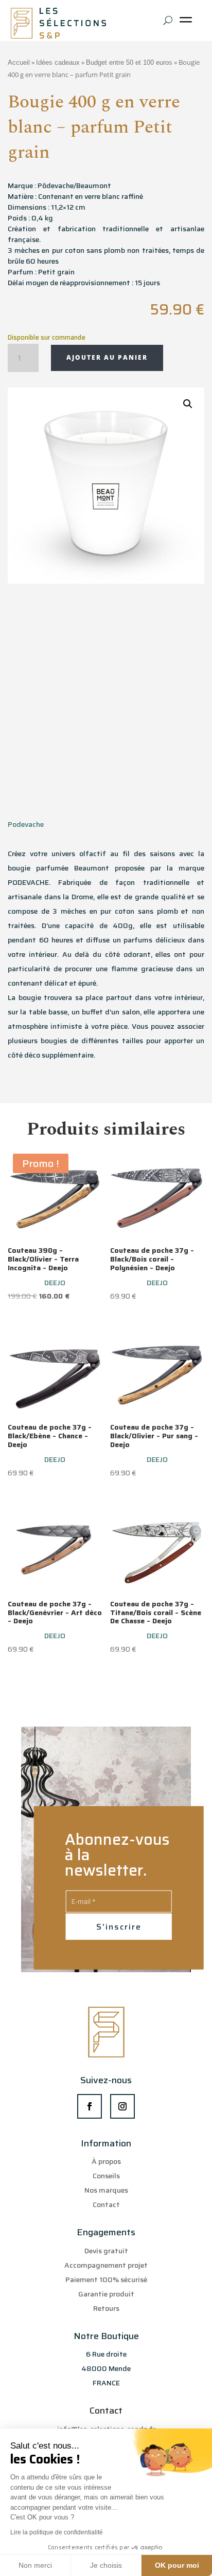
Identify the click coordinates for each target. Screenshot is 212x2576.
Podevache (26, 824)
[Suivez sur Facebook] (90, 2106)
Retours (106, 2308)
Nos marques (106, 2190)
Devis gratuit (106, 2251)
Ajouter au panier (107, 357)
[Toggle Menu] (188, 23)
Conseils (106, 2176)
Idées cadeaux (58, 62)
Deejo (55, 1283)
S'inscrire (119, 1927)
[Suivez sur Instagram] (122, 2106)
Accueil (19, 62)
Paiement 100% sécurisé (106, 2280)
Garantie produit (106, 2294)
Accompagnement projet (106, 2265)
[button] (188, 404)
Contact (106, 2204)
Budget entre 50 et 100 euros (129, 62)
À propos (106, 2161)
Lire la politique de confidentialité (57, 2532)
